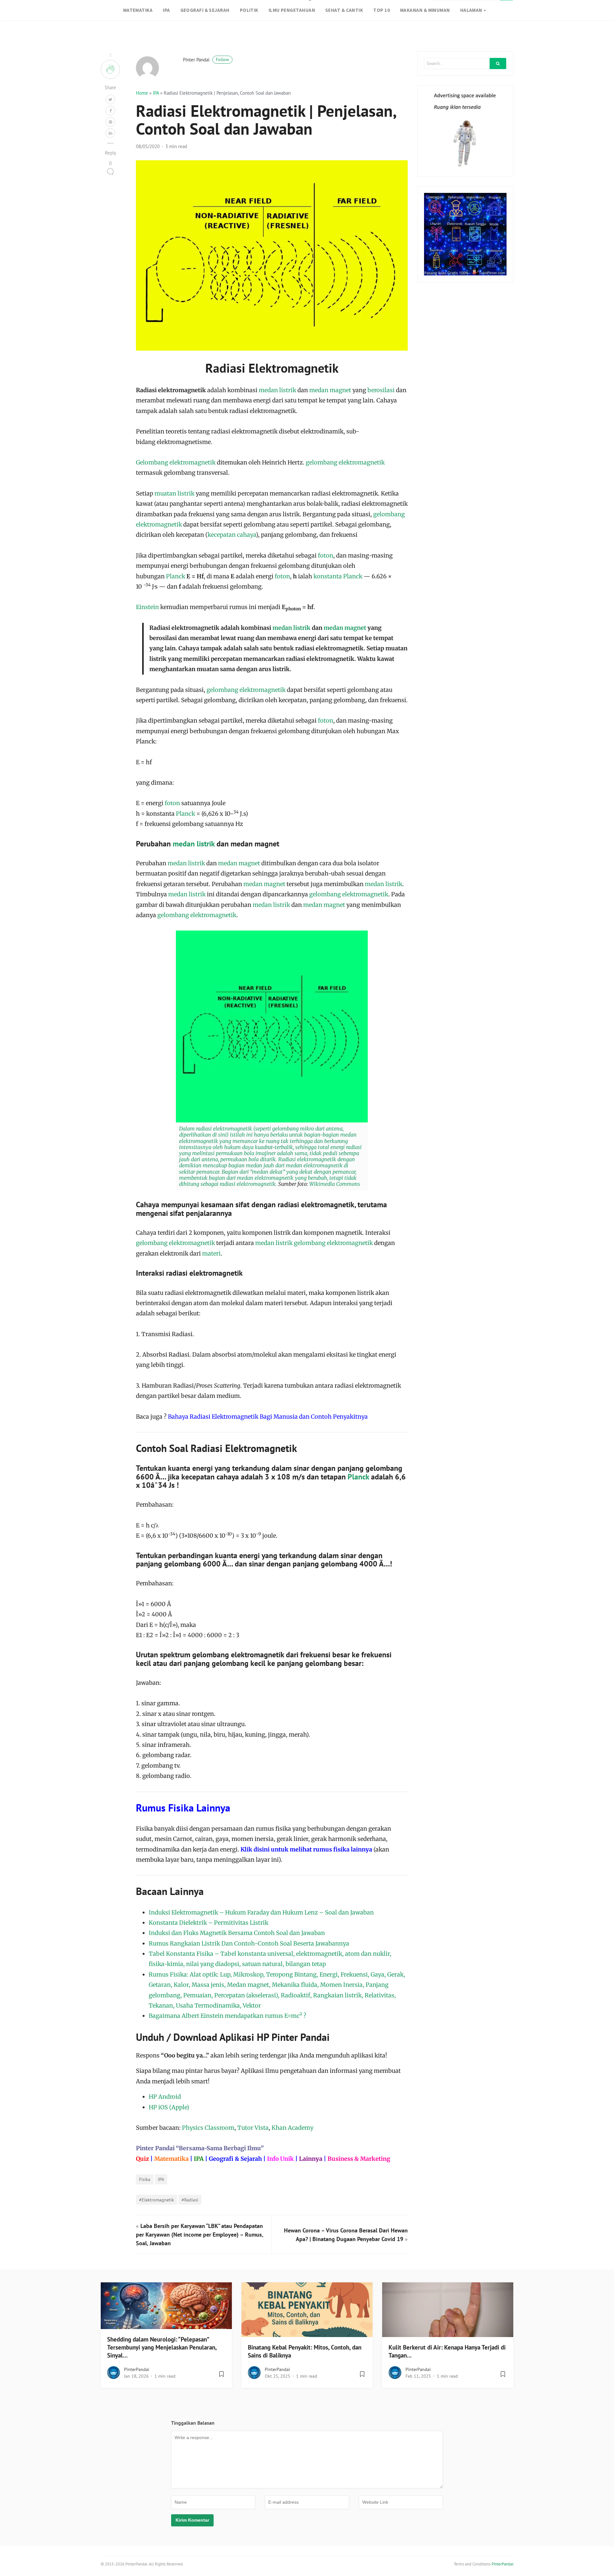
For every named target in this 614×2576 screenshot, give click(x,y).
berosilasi (381, 390)
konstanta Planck (338, 576)
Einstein (147, 607)
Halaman (471, 10)
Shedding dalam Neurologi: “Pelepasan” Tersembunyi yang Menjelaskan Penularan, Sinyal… (162, 2347)
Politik (249, 10)
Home (142, 93)
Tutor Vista (253, 2128)
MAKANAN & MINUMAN (425, 10)
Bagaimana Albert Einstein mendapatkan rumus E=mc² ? (228, 2016)
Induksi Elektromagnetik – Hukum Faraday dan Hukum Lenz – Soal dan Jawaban (261, 1912)
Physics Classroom (208, 2128)
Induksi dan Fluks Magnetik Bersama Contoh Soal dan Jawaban (237, 1933)
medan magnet (330, 390)
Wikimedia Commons (335, 1184)
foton (326, 555)
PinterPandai (137, 2369)
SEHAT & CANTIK (344, 10)
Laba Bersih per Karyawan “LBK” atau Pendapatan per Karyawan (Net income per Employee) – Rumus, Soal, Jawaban (200, 2235)
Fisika (145, 2179)
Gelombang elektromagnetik (176, 462)
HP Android (165, 2097)
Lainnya (311, 2159)
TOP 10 (382, 10)
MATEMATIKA (138, 10)
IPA (166, 10)
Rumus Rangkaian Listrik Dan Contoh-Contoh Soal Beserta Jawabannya (249, 1943)
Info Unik (280, 2159)
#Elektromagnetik (157, 2200)
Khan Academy (292, 2128)
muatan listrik (174, 493)
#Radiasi (190, 2200)
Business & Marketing (359, 2159)
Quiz (142, 2159)
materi (211, 1253)
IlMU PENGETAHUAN (292, 10)
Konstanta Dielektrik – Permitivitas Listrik (209, 1923)
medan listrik (277, 390)
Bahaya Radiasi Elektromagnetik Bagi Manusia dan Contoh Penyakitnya (268, 1417)
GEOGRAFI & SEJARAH (205, 10)
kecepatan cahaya (232, 535)
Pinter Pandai (206, 60)
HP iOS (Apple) (169, 2107)
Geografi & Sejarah (235, 2159)
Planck (176, 576)
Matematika (171, 2159)
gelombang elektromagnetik (345, 462)
